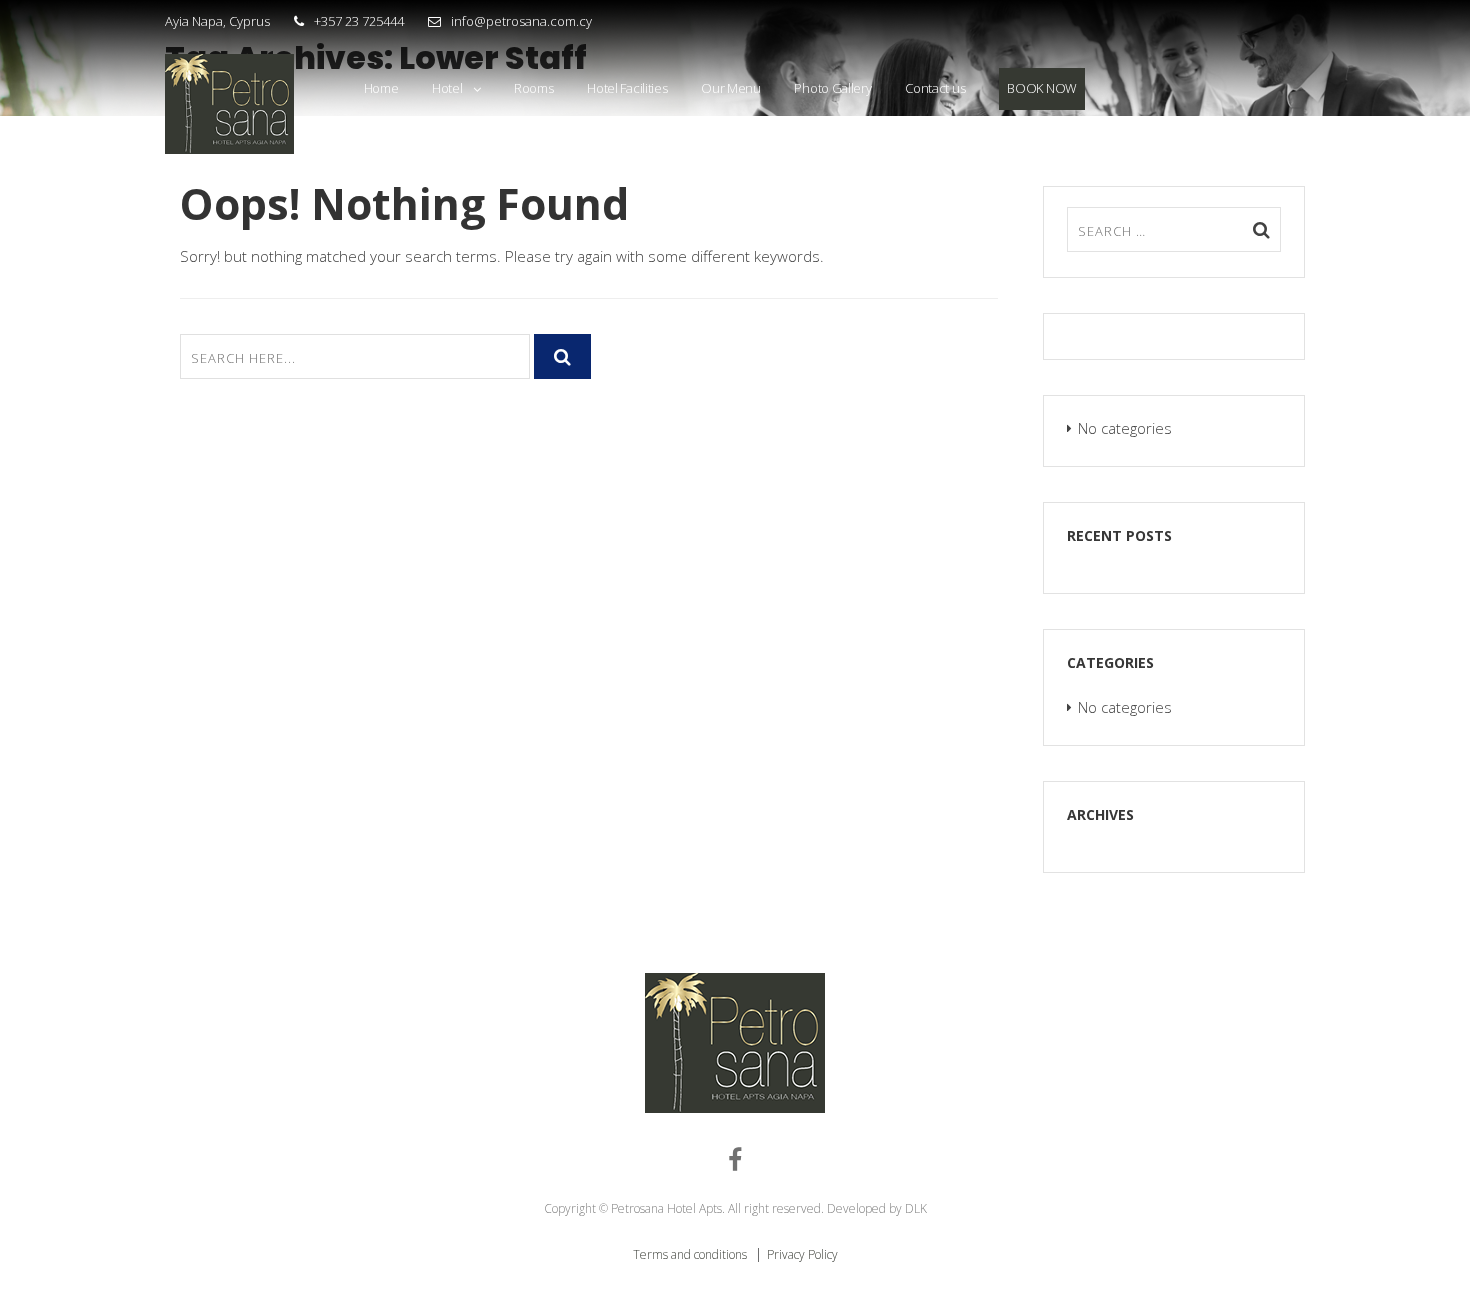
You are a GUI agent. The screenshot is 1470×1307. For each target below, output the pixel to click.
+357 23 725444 (359, 21)
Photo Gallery (832, 88)
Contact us (935, 88)
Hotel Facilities (627, 88)
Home (381, 88)
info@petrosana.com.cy (521, 21)
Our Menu (731, 88)
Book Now (1042, 88)
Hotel (447, 88)
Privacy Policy (802, 1254)
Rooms (534, 88)
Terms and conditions (691, 1254)
